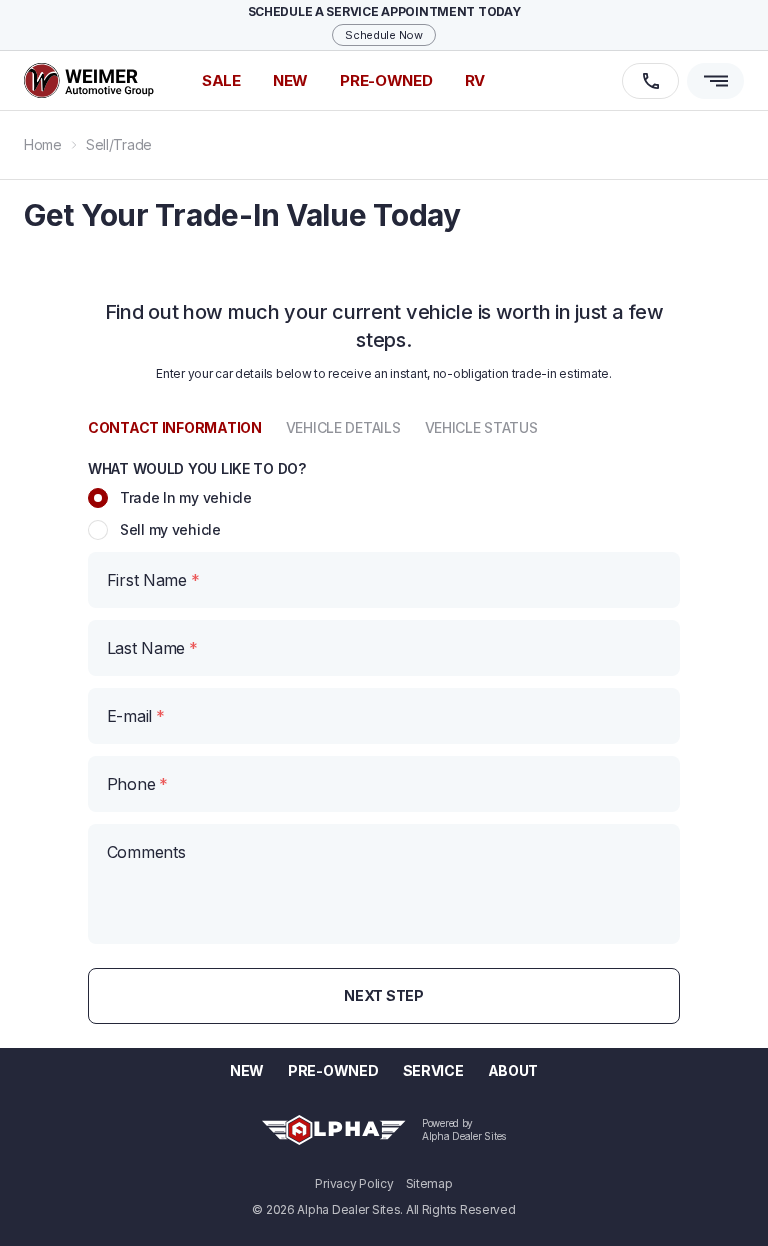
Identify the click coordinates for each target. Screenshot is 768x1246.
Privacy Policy (354, 1184)
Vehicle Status (481, 427)
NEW (290, 80)
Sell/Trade (119, 144)
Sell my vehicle (170, 529)
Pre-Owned (333, 1070)
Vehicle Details (343, 427)
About (513, 1070)
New (247, 1070)
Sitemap (429, 1184)
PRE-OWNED (386, 80)
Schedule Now (384, 35)
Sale (221, 80)
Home (43, 144)
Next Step (383, 995)
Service (433, 1070)
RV (475, 80)
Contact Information (175, 427)
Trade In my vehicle (186, 497)
